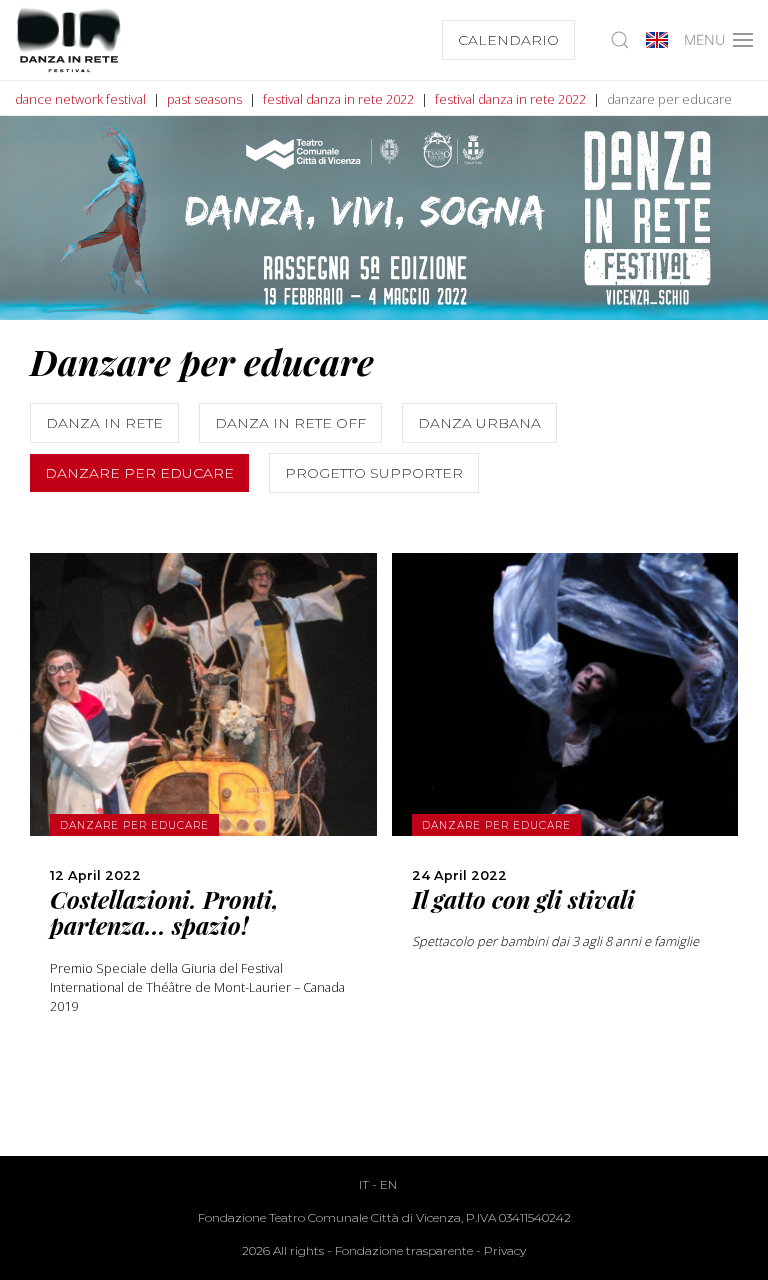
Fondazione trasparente (404, 1250)
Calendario (508, 40)
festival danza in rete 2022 (338, 99)
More (203, 753)
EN (388, 1184)
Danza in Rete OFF (290, 423)
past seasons (204, 99)
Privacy (505, 1250)
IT (364, 1184)
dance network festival (80, 99)
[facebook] (203, 842)
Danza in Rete (104, 423)
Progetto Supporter (374, 473)
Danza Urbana (479, 423)
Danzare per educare (139, 473)
